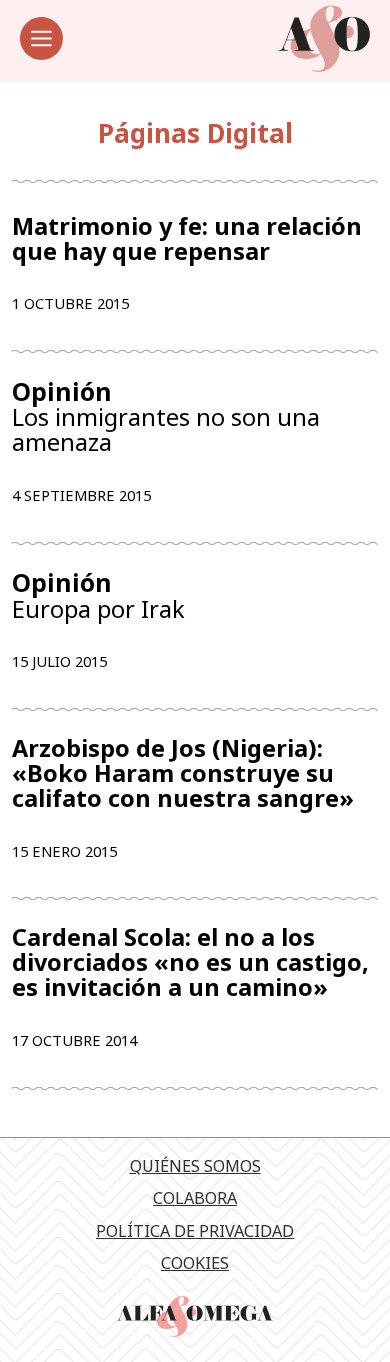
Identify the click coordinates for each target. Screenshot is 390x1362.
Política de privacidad (195, 1231)
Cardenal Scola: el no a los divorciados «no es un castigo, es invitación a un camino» (190, 962)
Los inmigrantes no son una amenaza (166, 417)
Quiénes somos (195, 1166)
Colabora (195, 1198)
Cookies (195, 1263)
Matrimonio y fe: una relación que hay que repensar (187, 239)
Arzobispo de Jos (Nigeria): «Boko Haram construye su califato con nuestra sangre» (183, 773)
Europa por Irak (98, 595)
